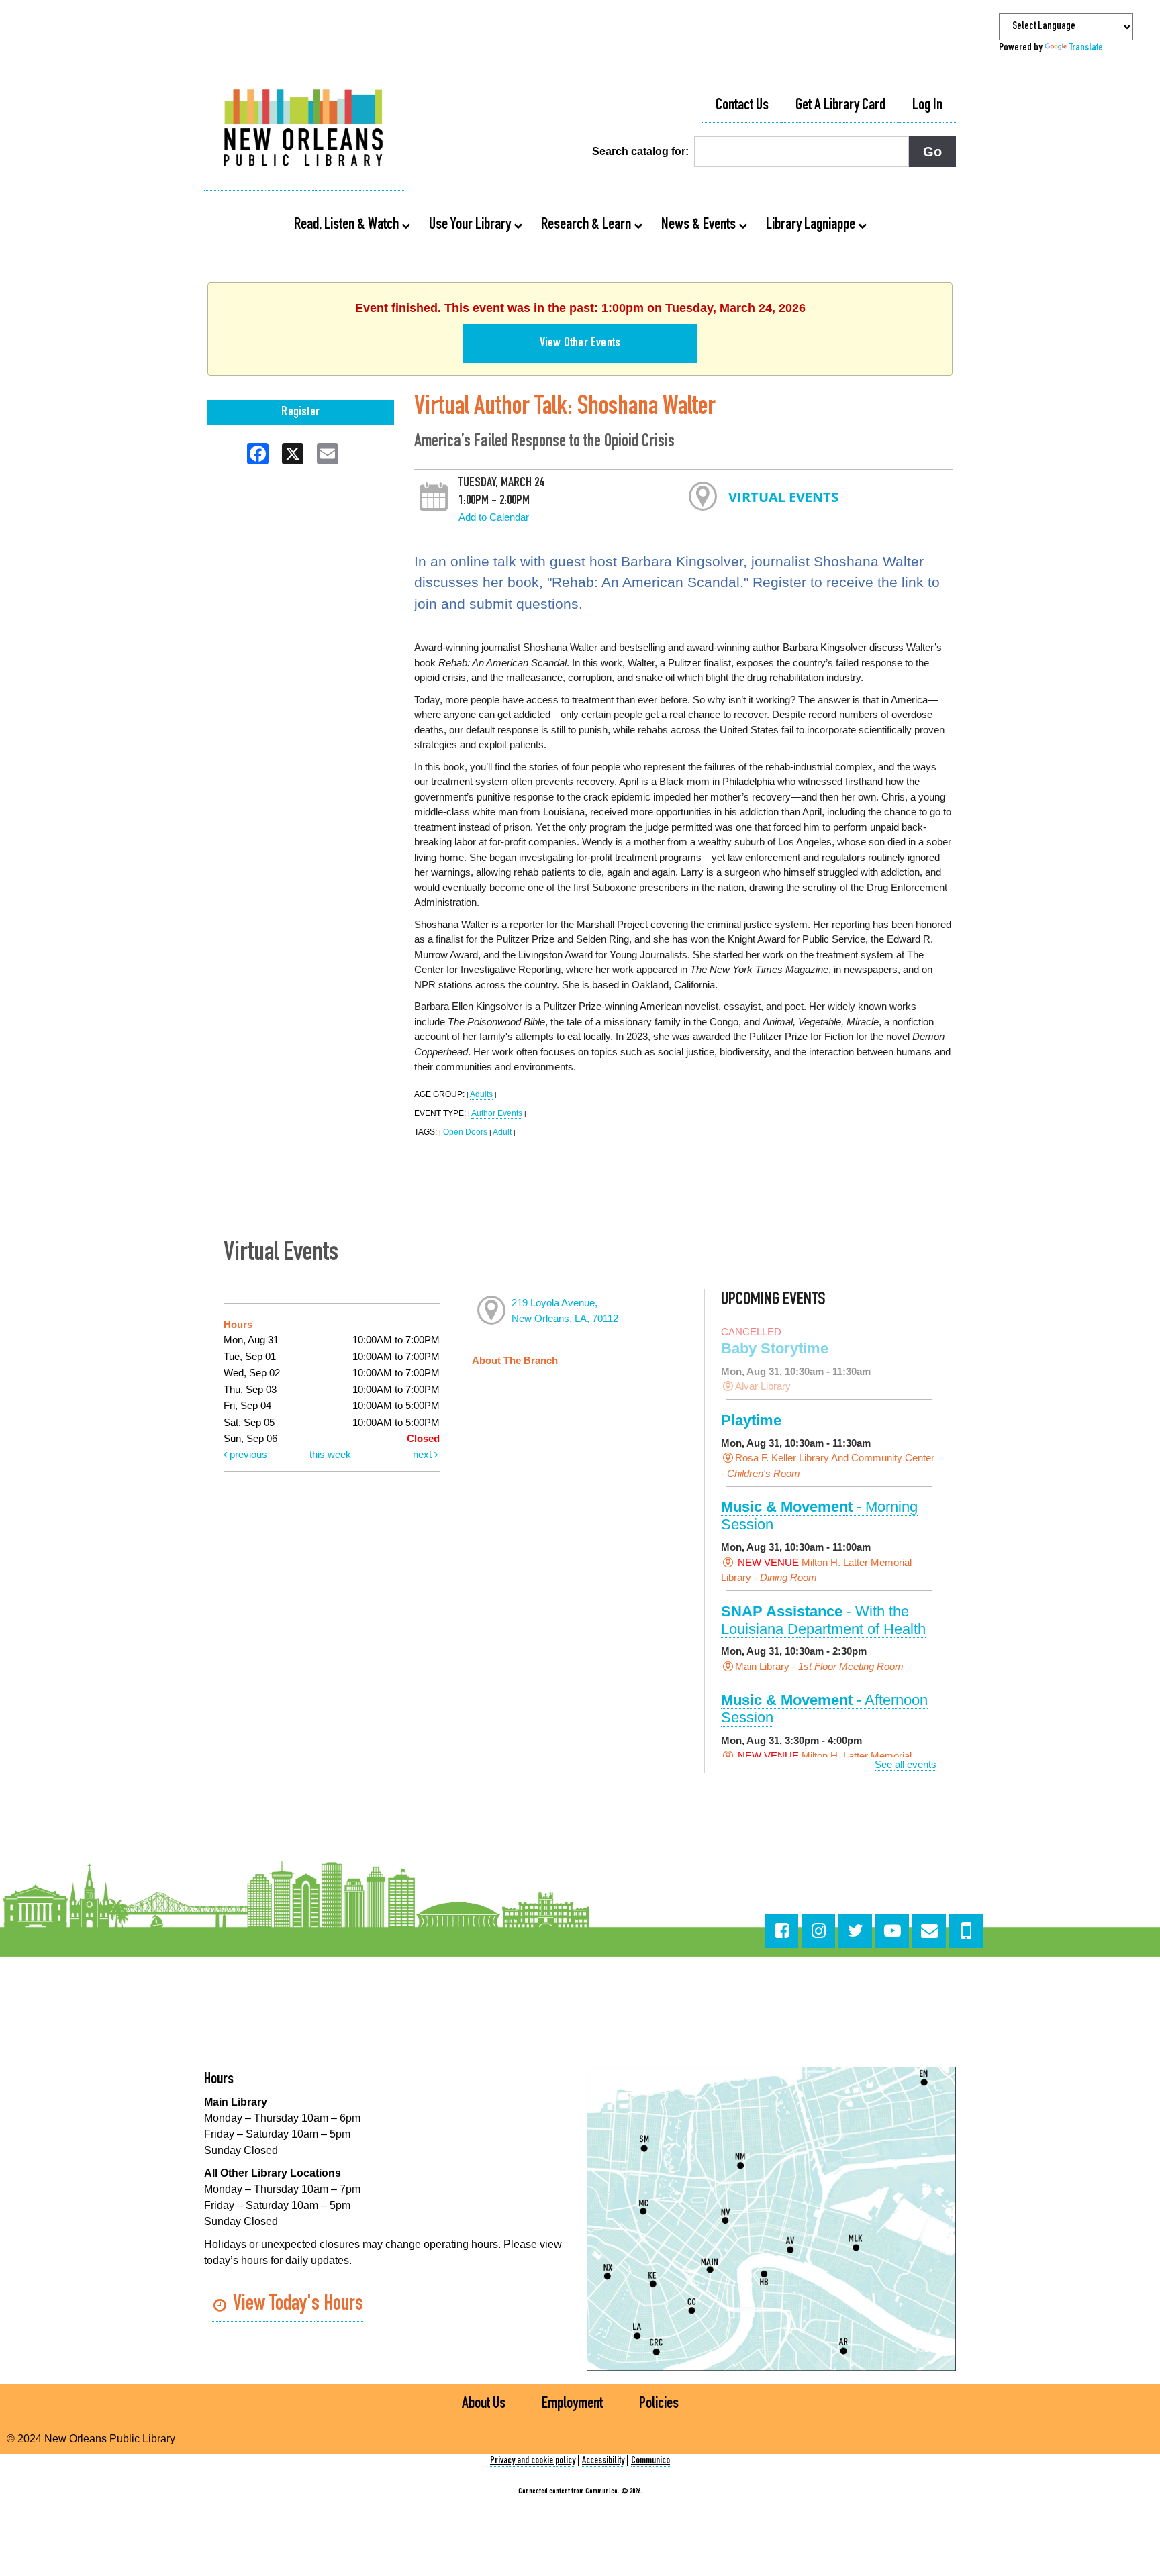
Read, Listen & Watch (348, 225)
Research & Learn (587, 225)
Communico (650, 2461)
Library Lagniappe (812, 225)
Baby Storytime (775, 1348)
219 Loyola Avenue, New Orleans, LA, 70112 (565, 1310)
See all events (906, 1764)
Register (300, 413)
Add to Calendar (494, 517)
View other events (580, 344)
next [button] (424, 1454)
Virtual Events (783, 497)
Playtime (751, 1420)
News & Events (700, 225)
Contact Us (742, 106)
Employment (572, 2404)
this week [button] (330, 1454)
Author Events (497, 1113)
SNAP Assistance (823, 1620)
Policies (659, 2404)
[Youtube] (892, 1931)
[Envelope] (929, 1931)
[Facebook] (781, 1931)
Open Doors (465, 1132)
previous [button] (247, 1454)
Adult (502, 1132)
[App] (966, 1931)
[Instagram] (818, 1931)
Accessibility (603, 2461)
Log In (927, 106)
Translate (1086, 48)
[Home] (305, 130)
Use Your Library (471, 225)
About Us (484, 2404)
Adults (481, 1094)
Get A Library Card (840, 106)
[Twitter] (855, 1931)
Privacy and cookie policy (533, 2461)
